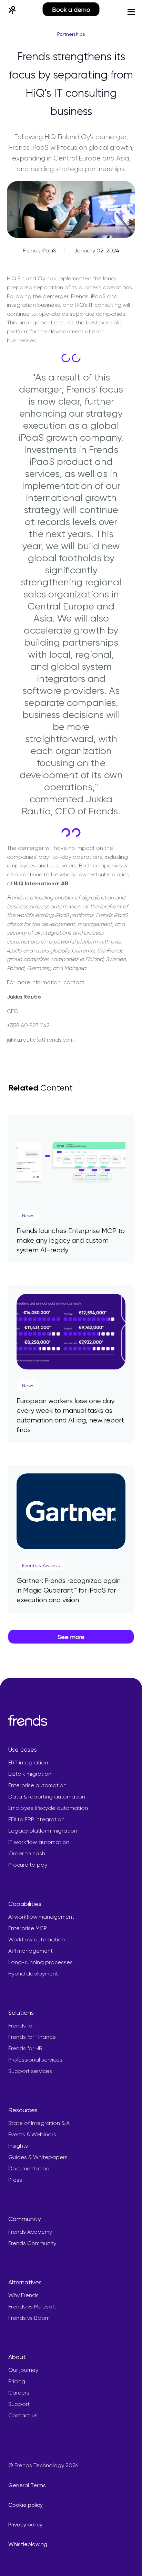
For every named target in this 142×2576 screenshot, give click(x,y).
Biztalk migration (30, 1774)
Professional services (35, 2060)
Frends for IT (24, 2026)
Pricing (17, 2381)
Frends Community (32, 2243)
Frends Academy (30, 2232)
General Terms (27, 2485)
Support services (30, 2071)
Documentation (29, 2168)
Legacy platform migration (43, 1831)
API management (31, 1951)
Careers (19, 2393)
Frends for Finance (32, 2037)
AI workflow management (41, 1917)
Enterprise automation (37, 1785)
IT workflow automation (39, 1842)
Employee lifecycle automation (48, 1808)
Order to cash (27, 1853)
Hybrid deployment (33, 1974)
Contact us (23, 2415)
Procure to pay (28, 1865)
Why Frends (23, 2295)
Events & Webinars (32, 2134)
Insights (18, 2146)
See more (71, 1637)
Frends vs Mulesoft (32, 2307)
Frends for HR (25, 2048)
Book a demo (71, 9)
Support (19, 2404)
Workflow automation (37, 1939)
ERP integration (28, 1762)
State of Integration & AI (39, 2123)
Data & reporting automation (47, 1797)
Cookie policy (26, 2505)
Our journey (23, 2370)
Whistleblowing (28, 2544)
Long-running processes (40, 1962)
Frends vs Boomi (29, 2318)
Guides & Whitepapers (38, 2157)
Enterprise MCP (28, 1928)
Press (15, 2180)
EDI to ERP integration (36, 1819)
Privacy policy (25, 2525)
